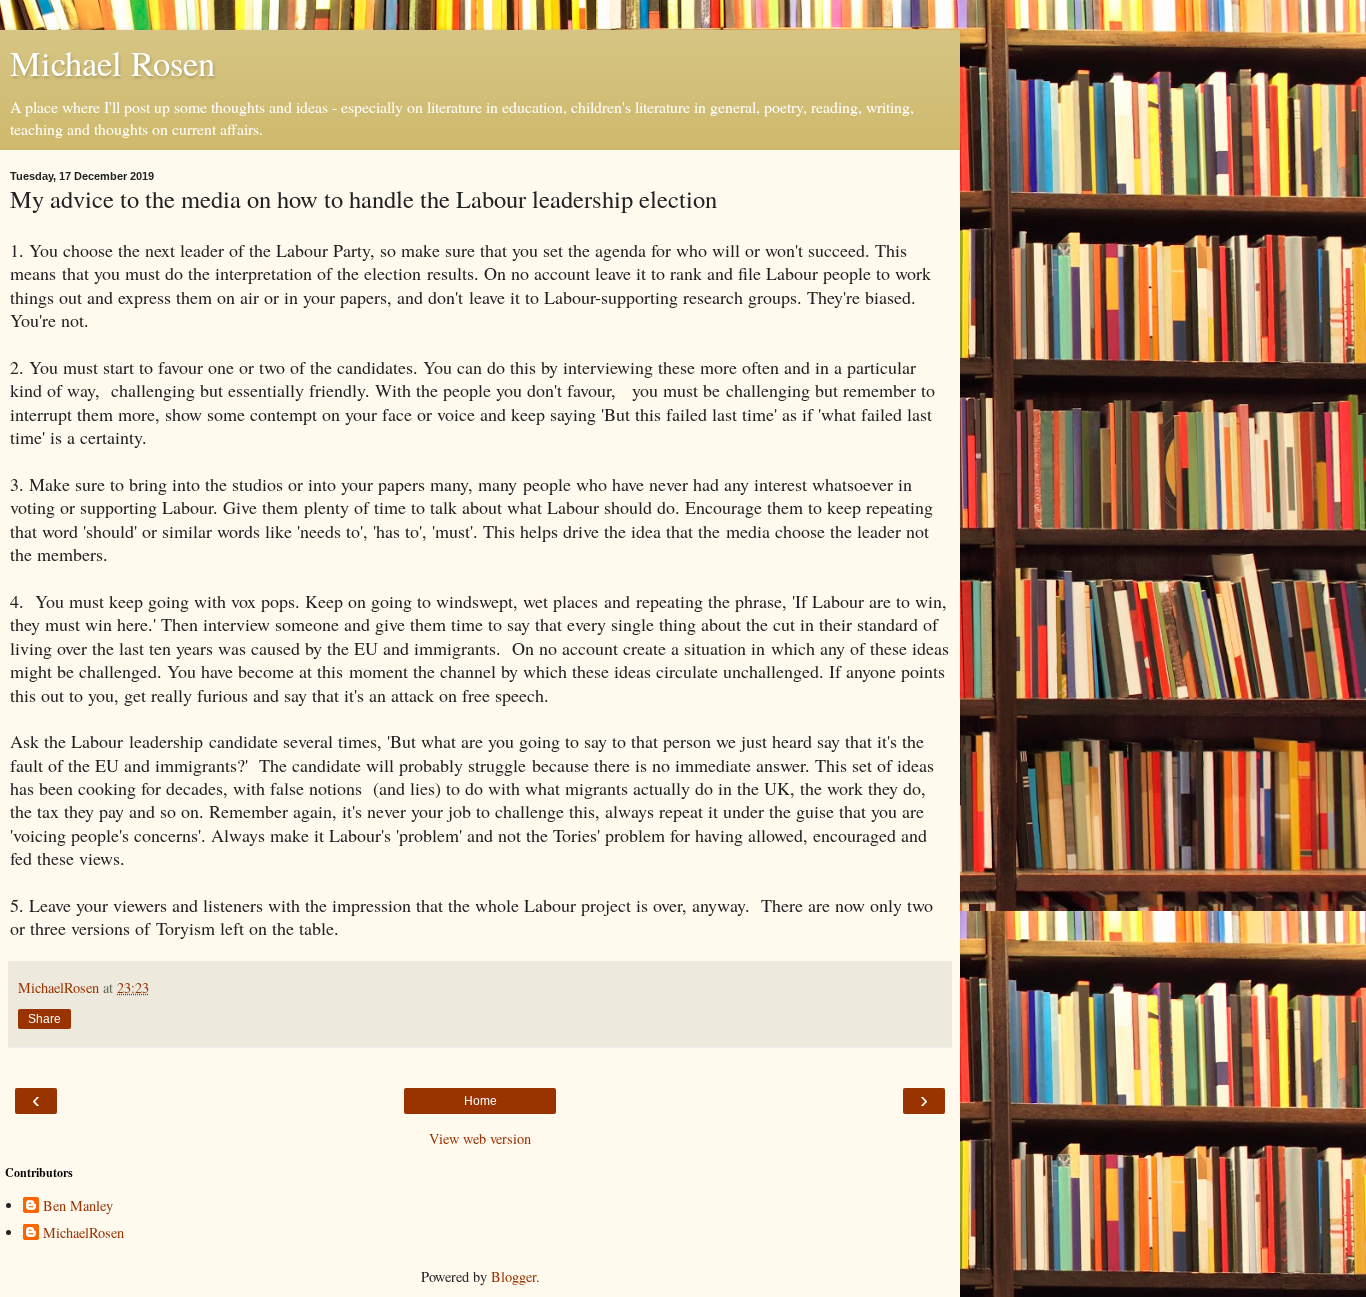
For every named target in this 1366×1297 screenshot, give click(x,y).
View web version (480, 1138)
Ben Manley (78, 1206)
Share (44, 1019)
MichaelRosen (83, 1233)
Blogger (513, 1276)
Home (480, 1101)
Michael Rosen (112, 63)
